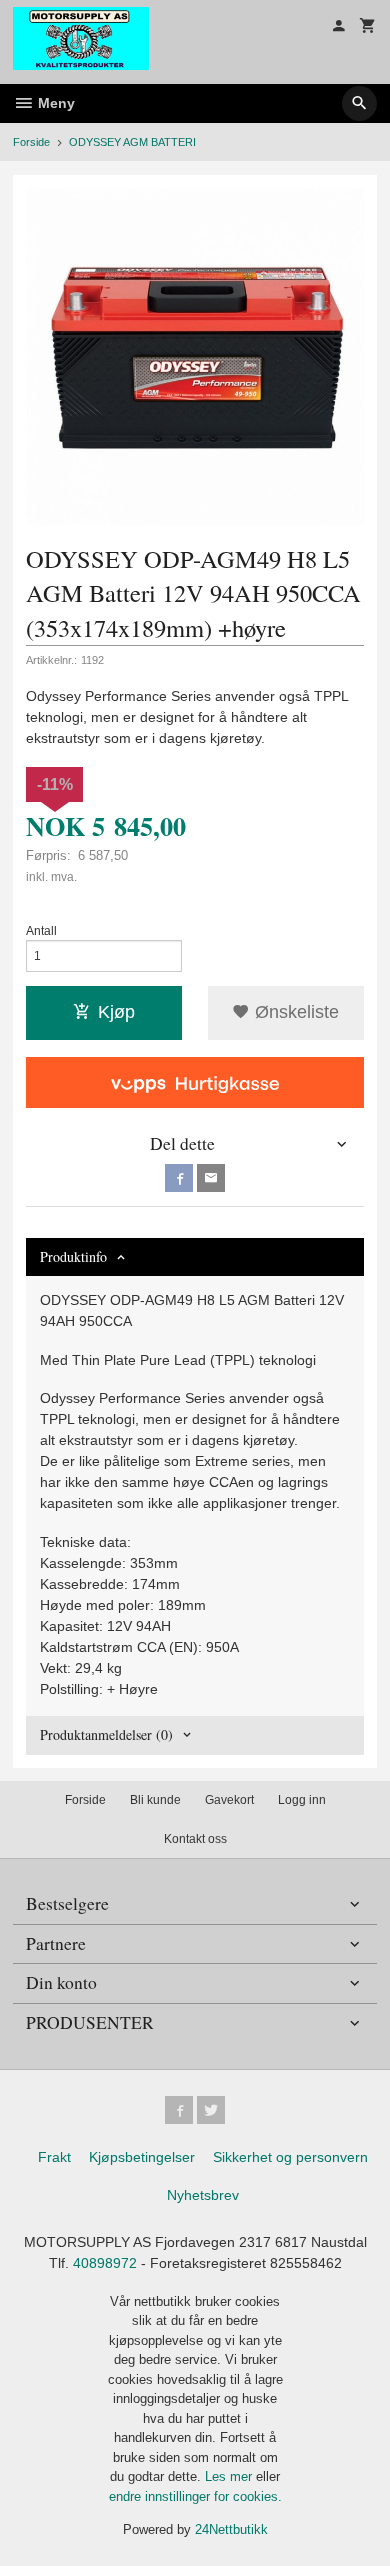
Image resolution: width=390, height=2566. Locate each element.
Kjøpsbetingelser (142, 2157)
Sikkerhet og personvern (290, 2157)
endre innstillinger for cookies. (195, 2496)
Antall (41, 931)
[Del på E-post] (211, 1178)
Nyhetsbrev (203, 2195)
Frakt (54, 2157)
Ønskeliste (294, 1012)
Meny (54, 103)
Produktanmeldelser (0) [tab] (106, 1734)
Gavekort (229, 1800)
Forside (31, 142)
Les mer (230, 2476)
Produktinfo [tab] (73, 1256)
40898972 (105, 2263)
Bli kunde (155, 1800)
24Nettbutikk (231, 2529)
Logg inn (302, 1800)
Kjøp (116, 1012)
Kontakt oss (195, 1839)
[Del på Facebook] (179, 1178)
